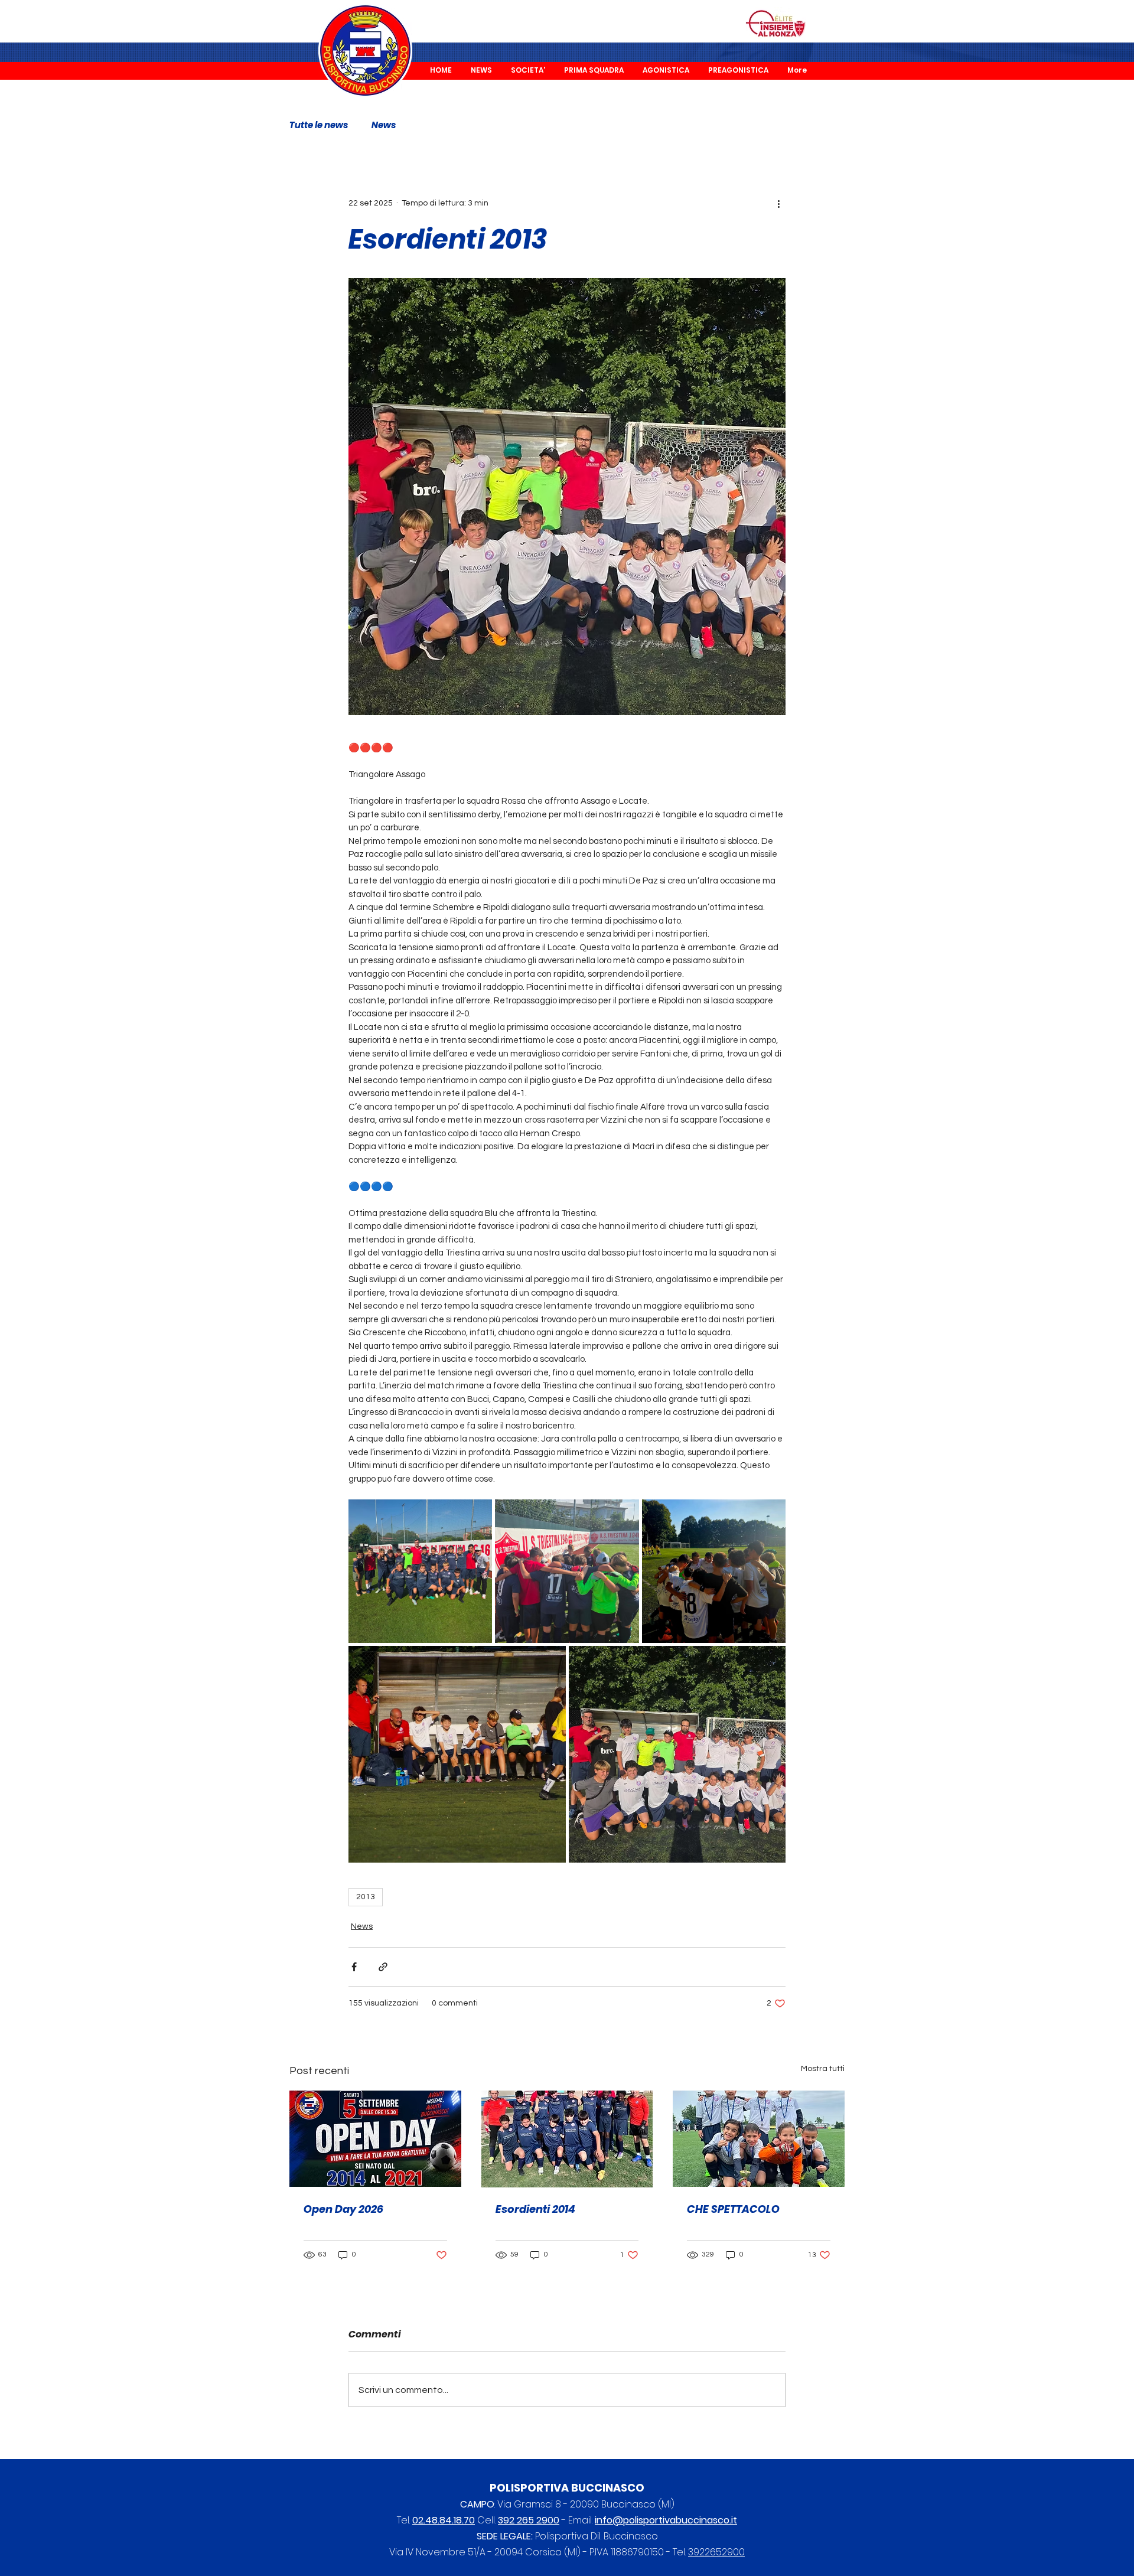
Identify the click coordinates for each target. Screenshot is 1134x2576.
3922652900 (716, 2552)
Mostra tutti (823, 2069)
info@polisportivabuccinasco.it (666, 2520)
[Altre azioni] (778, 203)
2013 (366, 1897)
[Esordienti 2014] (567, 2139)
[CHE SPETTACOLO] (759, 2139)
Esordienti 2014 (535, 2209)
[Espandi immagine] (420, 1571)
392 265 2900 (529, 2520)
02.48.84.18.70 (444, 2520)
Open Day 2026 (343, 2209)
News (384, 125)
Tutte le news (319, 125)
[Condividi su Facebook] (354, 1967)
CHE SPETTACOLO (733, 2209)
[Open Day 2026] (375, 2139)
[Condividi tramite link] (383, 1967)
